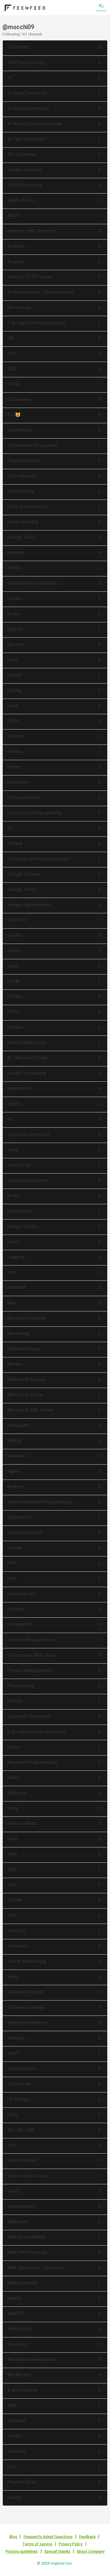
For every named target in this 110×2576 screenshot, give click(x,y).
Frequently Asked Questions (48, 2537)
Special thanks (57, 2551)
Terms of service (37, 2544)
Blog (13, 2537)
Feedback (87, 2537)
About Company (91, 2551)
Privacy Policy (71, 2544)
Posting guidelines (22, 2551)
